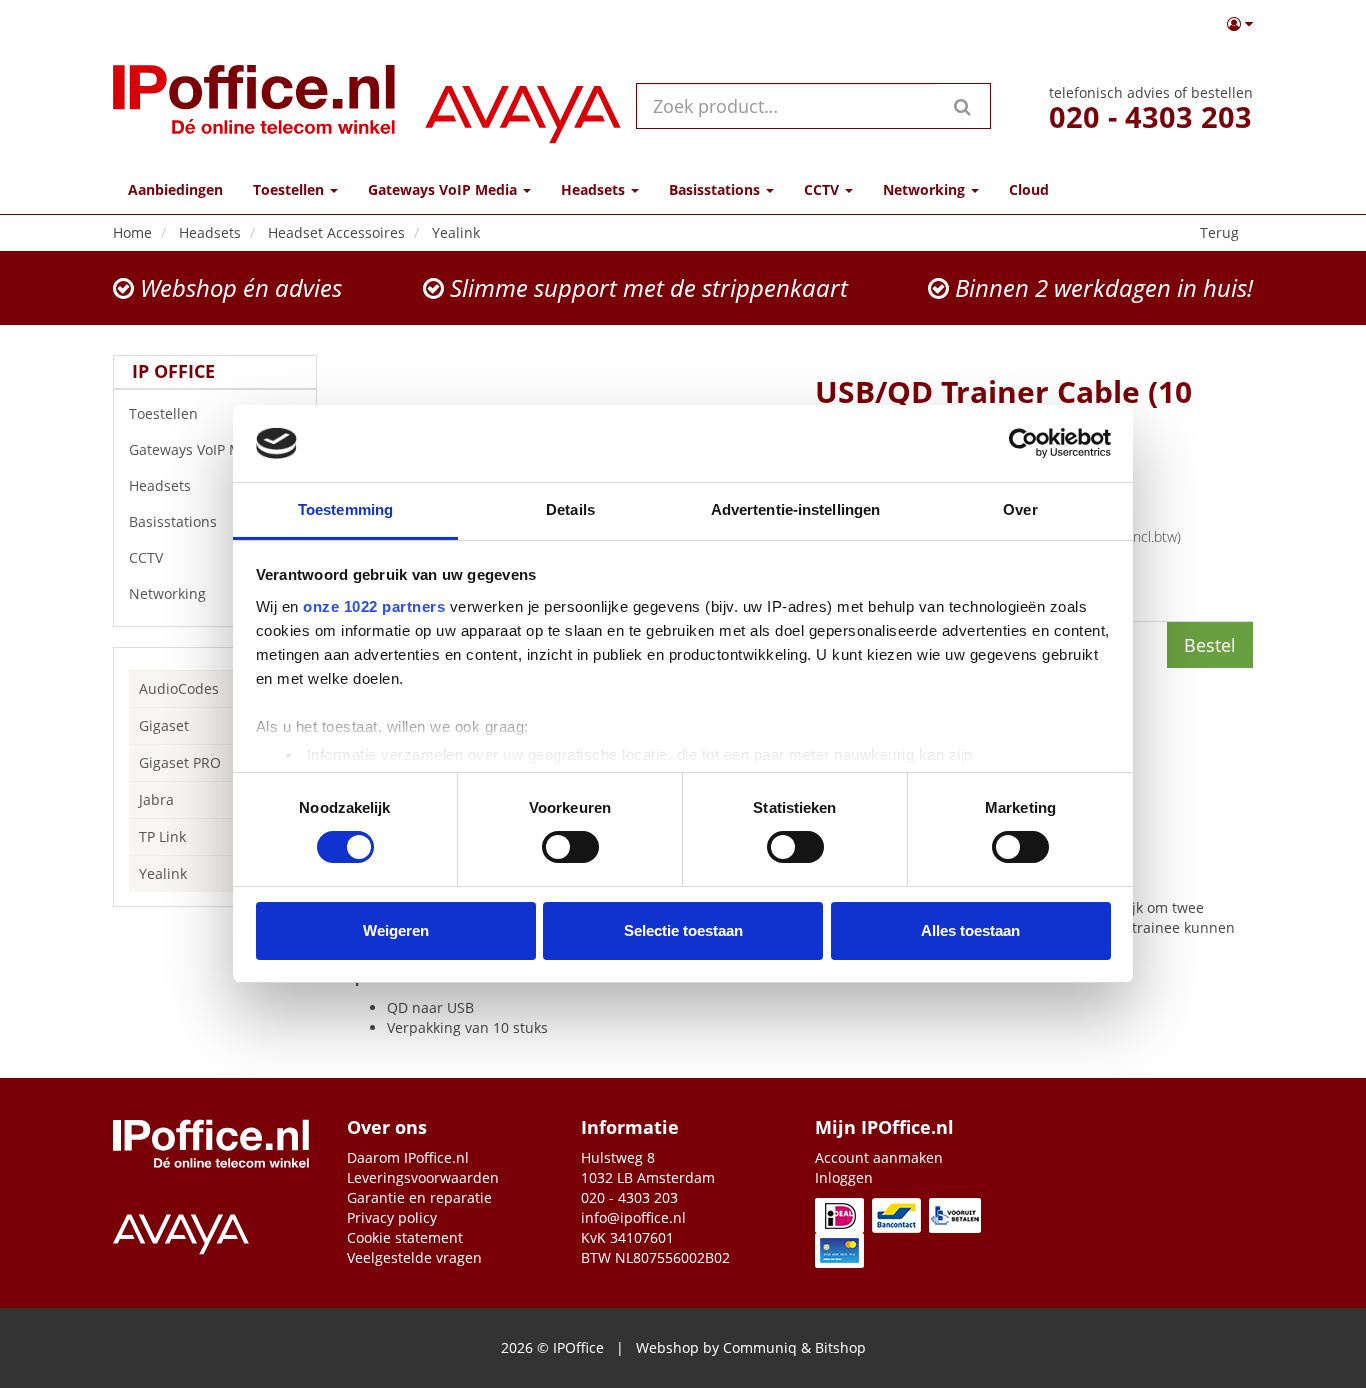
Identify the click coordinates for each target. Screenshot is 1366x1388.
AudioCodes (179, 688)
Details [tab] (570, 509)
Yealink (163, 873)
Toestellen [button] (290, 189)
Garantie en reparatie (419, 1197)
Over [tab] (1020, 509)
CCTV (146, 557)
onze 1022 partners (374, 606)
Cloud (1029, 189)
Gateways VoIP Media (200, 449)
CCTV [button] (823, 189)
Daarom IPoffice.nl (408, 1157)
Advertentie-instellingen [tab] (795, 509)
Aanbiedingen (175, 189)
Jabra (156, 799)
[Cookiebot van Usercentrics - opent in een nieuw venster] (1023, 443)
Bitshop (840, 1347)
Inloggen (844, 1177)
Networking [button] (926, 189)
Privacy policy (392, 1217)
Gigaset (164, 725)
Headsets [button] (595, 189)
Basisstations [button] (716, 189)
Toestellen (163, 413)
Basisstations (173, 521)
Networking (167, 593)
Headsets (160, 485)
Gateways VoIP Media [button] (444, 189)
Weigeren (396, 930)
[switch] (570, 847)
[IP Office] (254, 105)
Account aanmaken (879, 1157)
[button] (1240, 24)
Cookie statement (405, 1237)
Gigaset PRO (180, 762)
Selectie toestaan (683, 930)
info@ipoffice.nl (633, 1217)
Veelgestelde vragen (414, 1257)
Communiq (760, 1347)
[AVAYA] (523, 105)
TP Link (162, 836)
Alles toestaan (970, 930)
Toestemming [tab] (345, 509)
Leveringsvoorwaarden (423, 1177)
